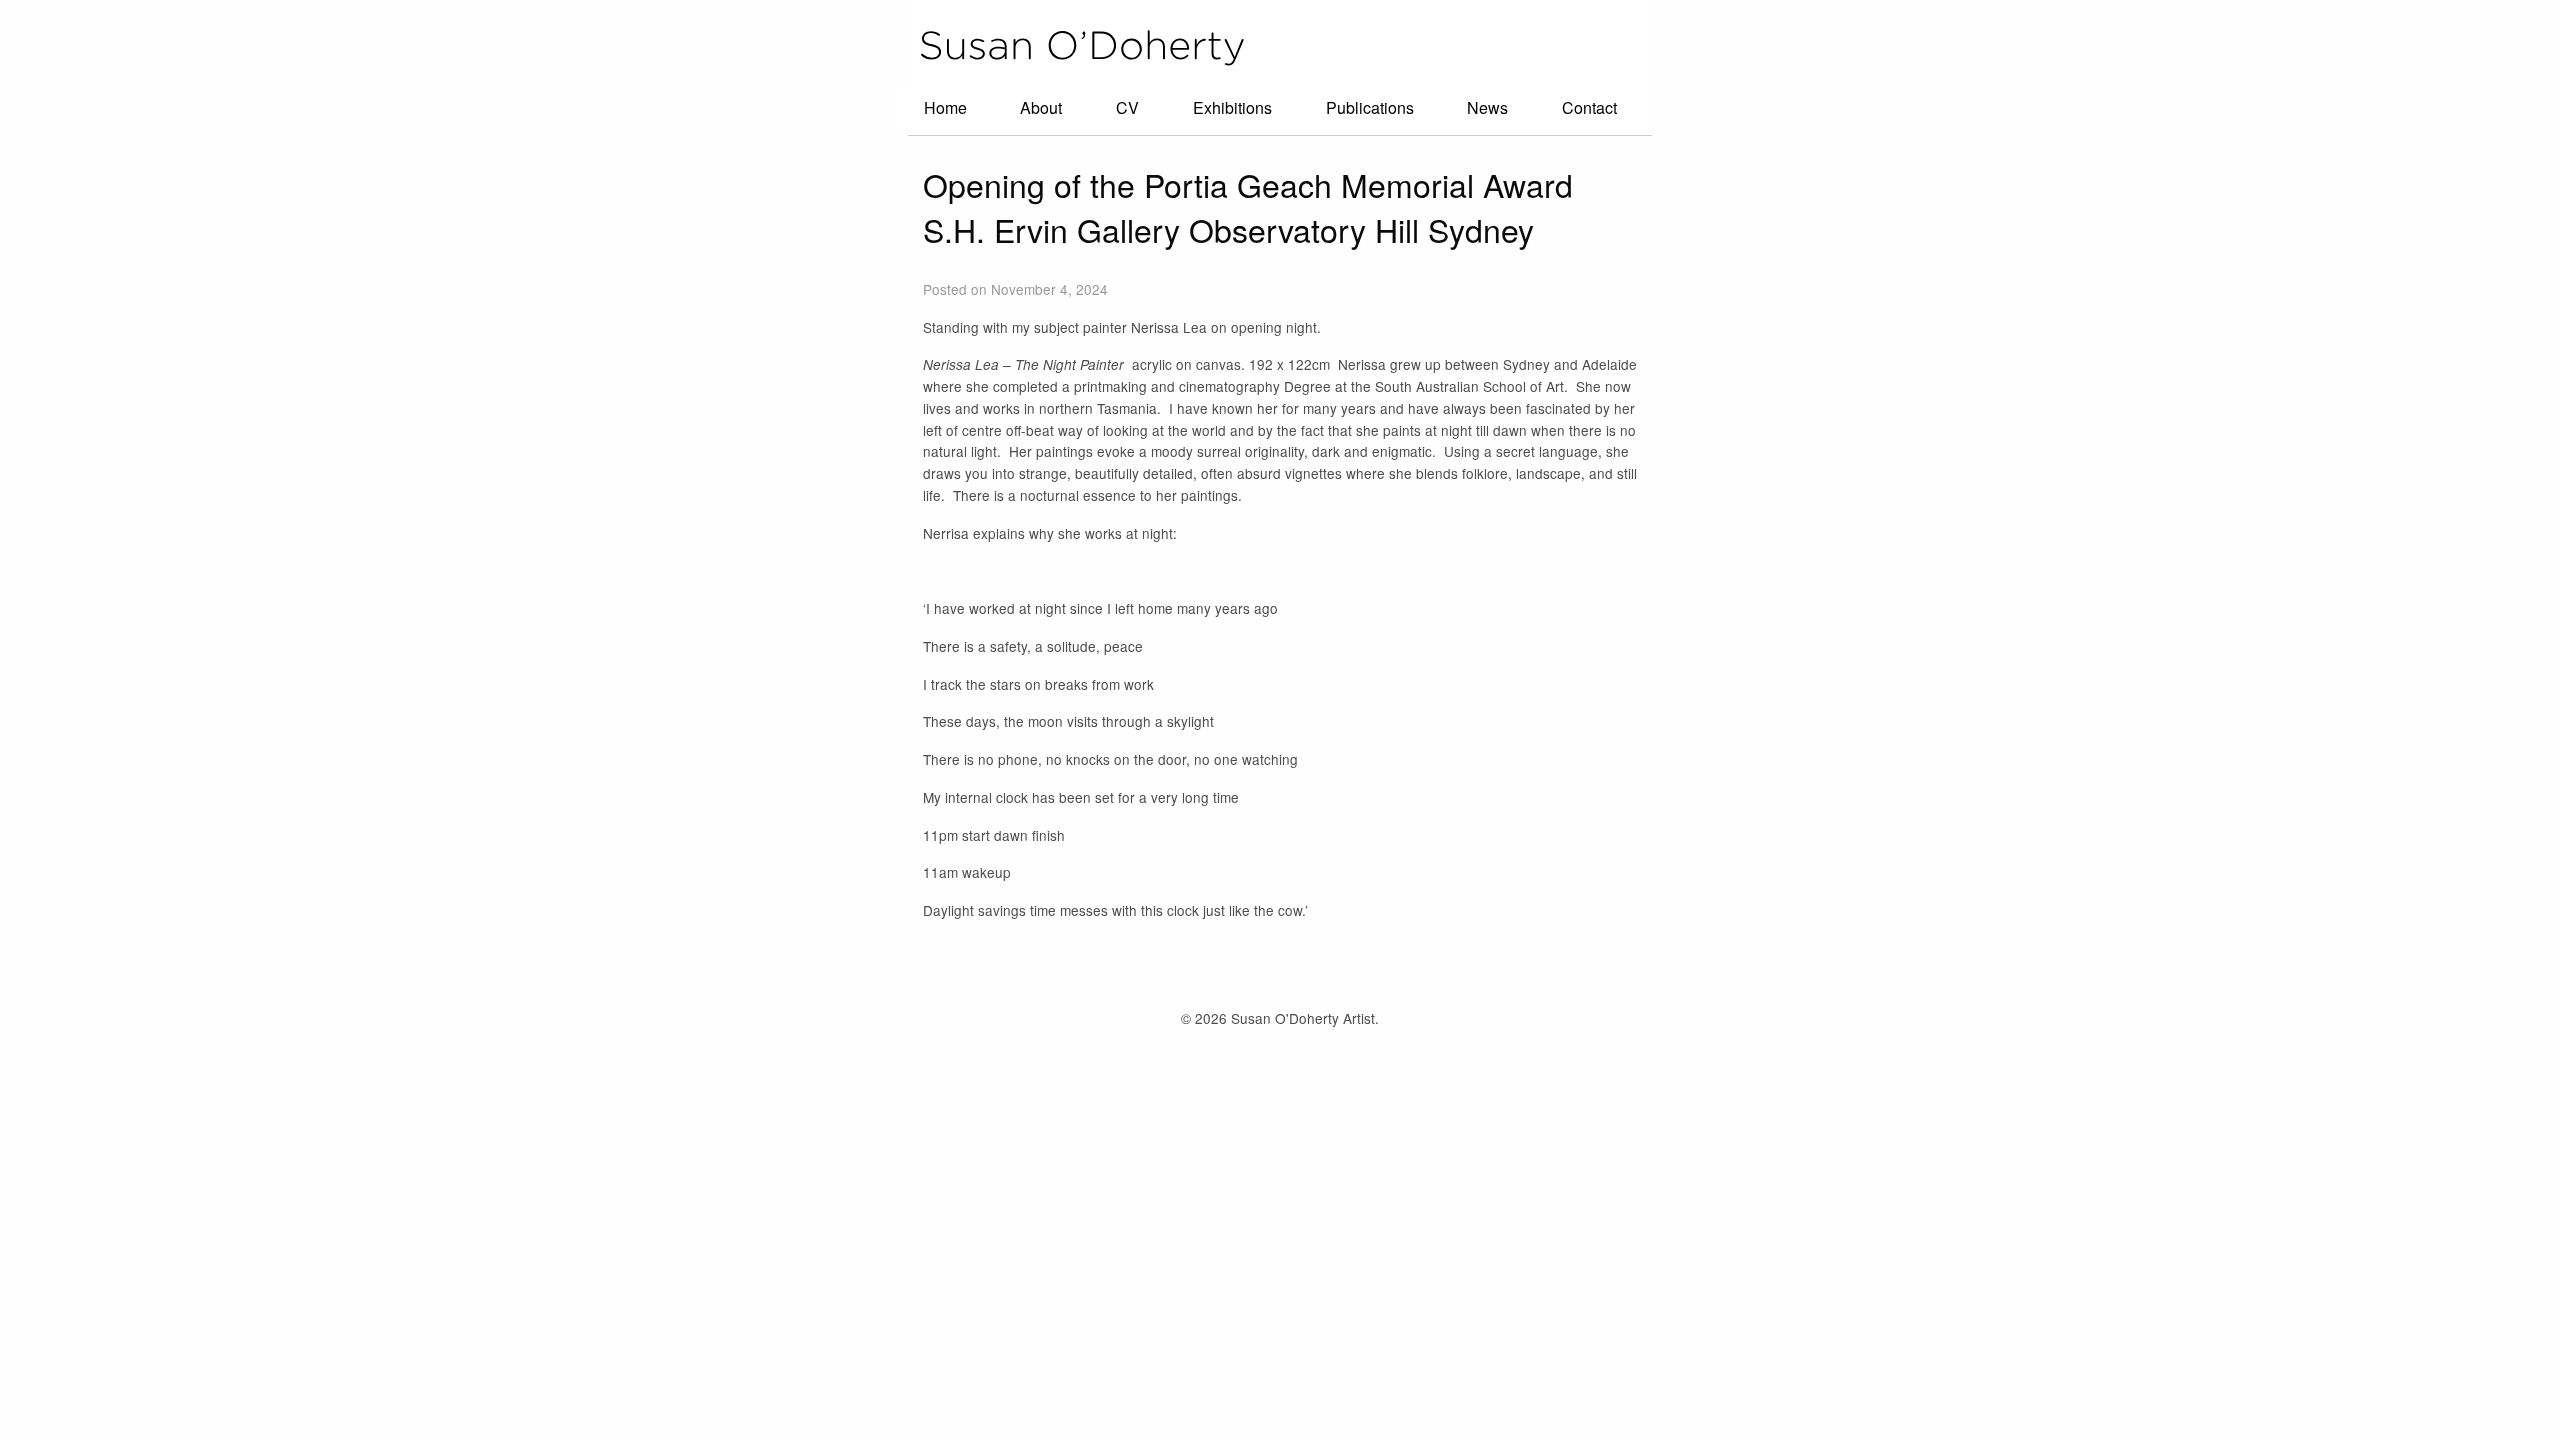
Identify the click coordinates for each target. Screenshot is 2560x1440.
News (1487, 107)
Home (945, 107)
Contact (1589, 107)
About (1041, 107)
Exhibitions (1232, 107)
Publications (1370, 107)
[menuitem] (945, 108)
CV (1127, 107)
